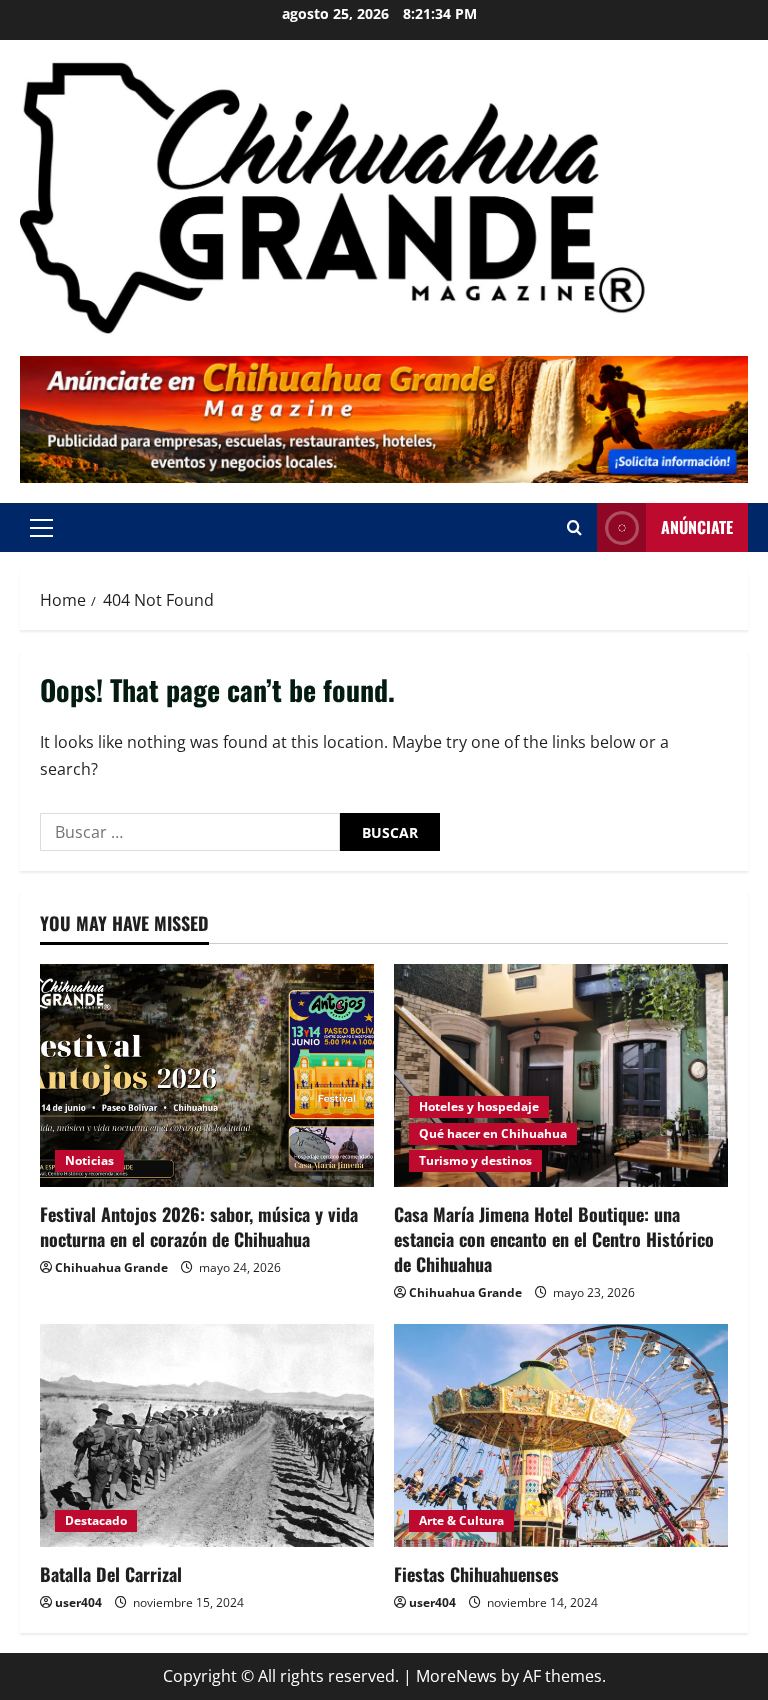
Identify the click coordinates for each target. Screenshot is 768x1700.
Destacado (96, 1520)
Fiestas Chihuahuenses (476, 1574)
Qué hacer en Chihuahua (493, 1133)
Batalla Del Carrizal (111, 1574)
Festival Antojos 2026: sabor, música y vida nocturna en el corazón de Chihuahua (199, 1226)
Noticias (89, 1160)
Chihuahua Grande (111, 1267)
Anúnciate (697, 527)
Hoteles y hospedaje (479, 1106)
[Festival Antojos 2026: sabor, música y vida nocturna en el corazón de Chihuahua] (207, 1075)
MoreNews (456, 1676)
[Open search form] (574, 527)
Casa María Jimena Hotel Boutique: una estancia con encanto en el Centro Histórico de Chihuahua (554, 1239)
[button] (41, 528)
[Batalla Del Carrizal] (207, 1435)
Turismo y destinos (475, 1160)
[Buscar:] (190, 832)
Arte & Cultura (461, 1520)
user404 (78, 1602)
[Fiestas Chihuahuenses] (561, 1435)
